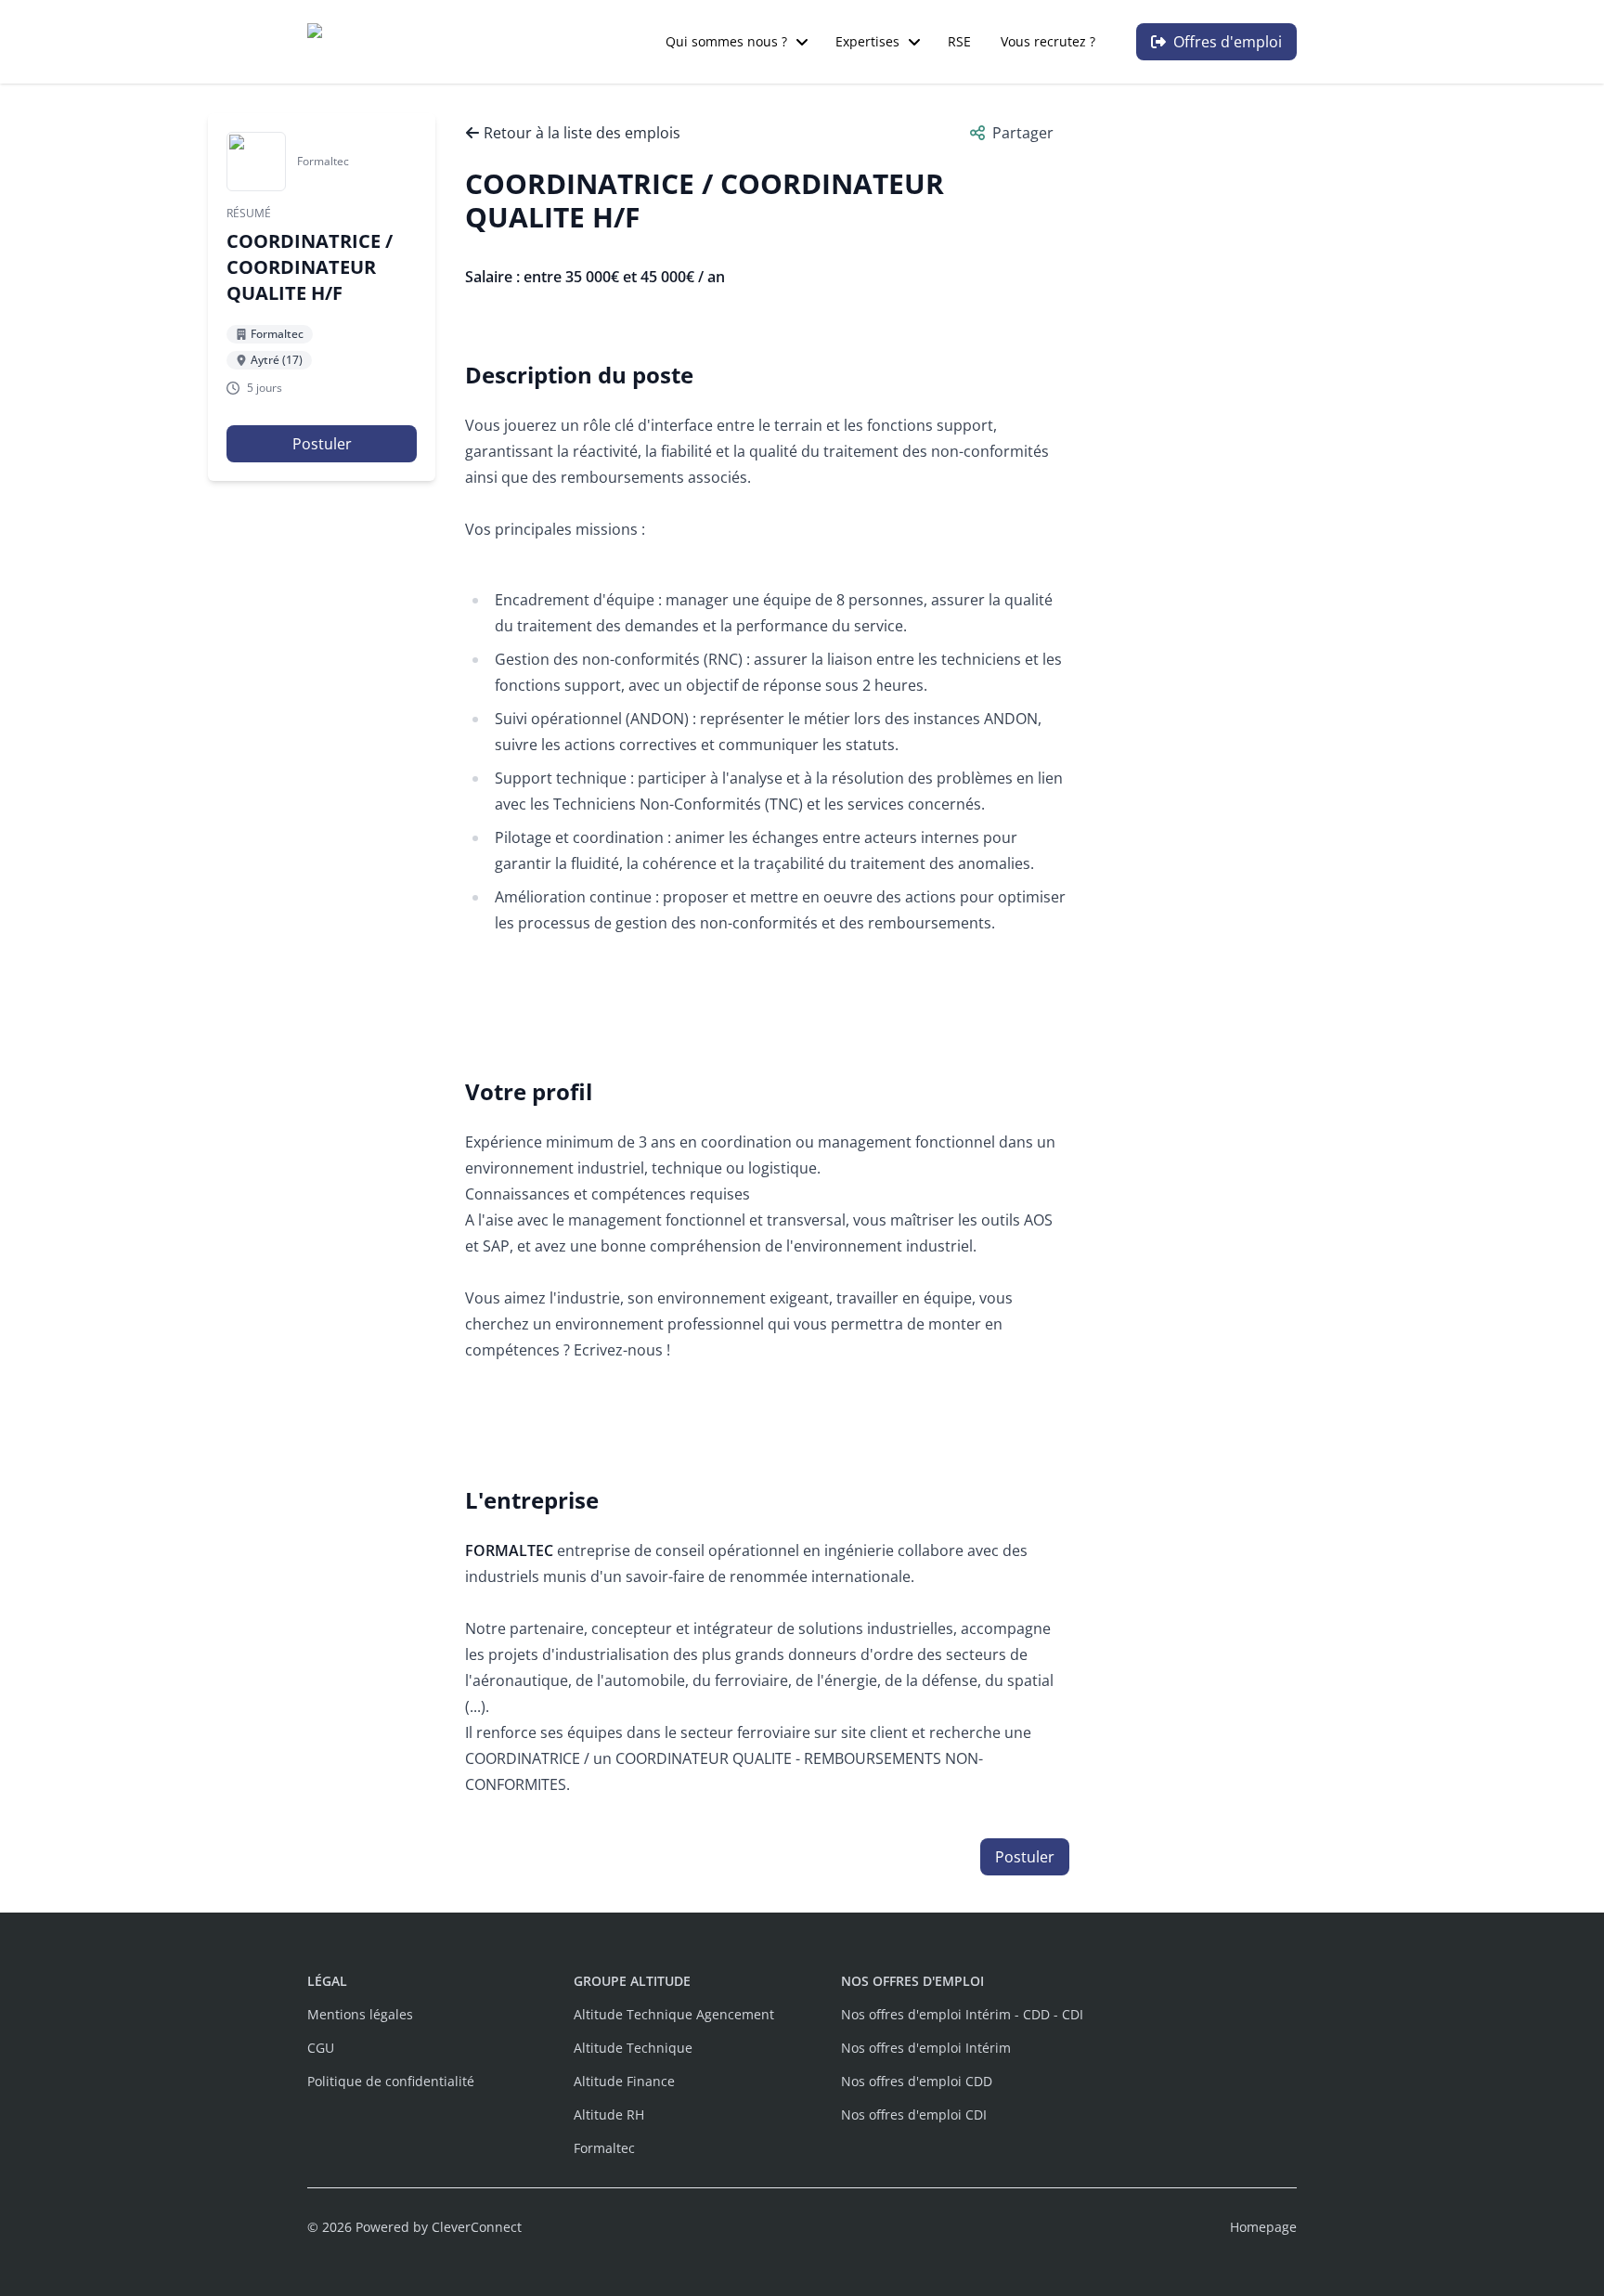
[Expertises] (914, 42)
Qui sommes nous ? (726, 41)
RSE (959, 41)
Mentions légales (360, 2014)
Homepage (1263, 2227)
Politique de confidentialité (391, 2081)
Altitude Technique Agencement (674, 2014)
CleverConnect (477, 2227)
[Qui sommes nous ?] (802, 42)
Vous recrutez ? (1048, 41)
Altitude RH (609, 2114)
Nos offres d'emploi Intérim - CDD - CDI (962, 2014)
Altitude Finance (624, 2081)
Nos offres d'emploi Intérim (926, 2048)
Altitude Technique (633, 2048)
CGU (321, 2048)
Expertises (867, 41)
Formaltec (604, 2148)
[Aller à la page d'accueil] (404, 42)
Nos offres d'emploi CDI (914, 2114)
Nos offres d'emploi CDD (917, 2081)
